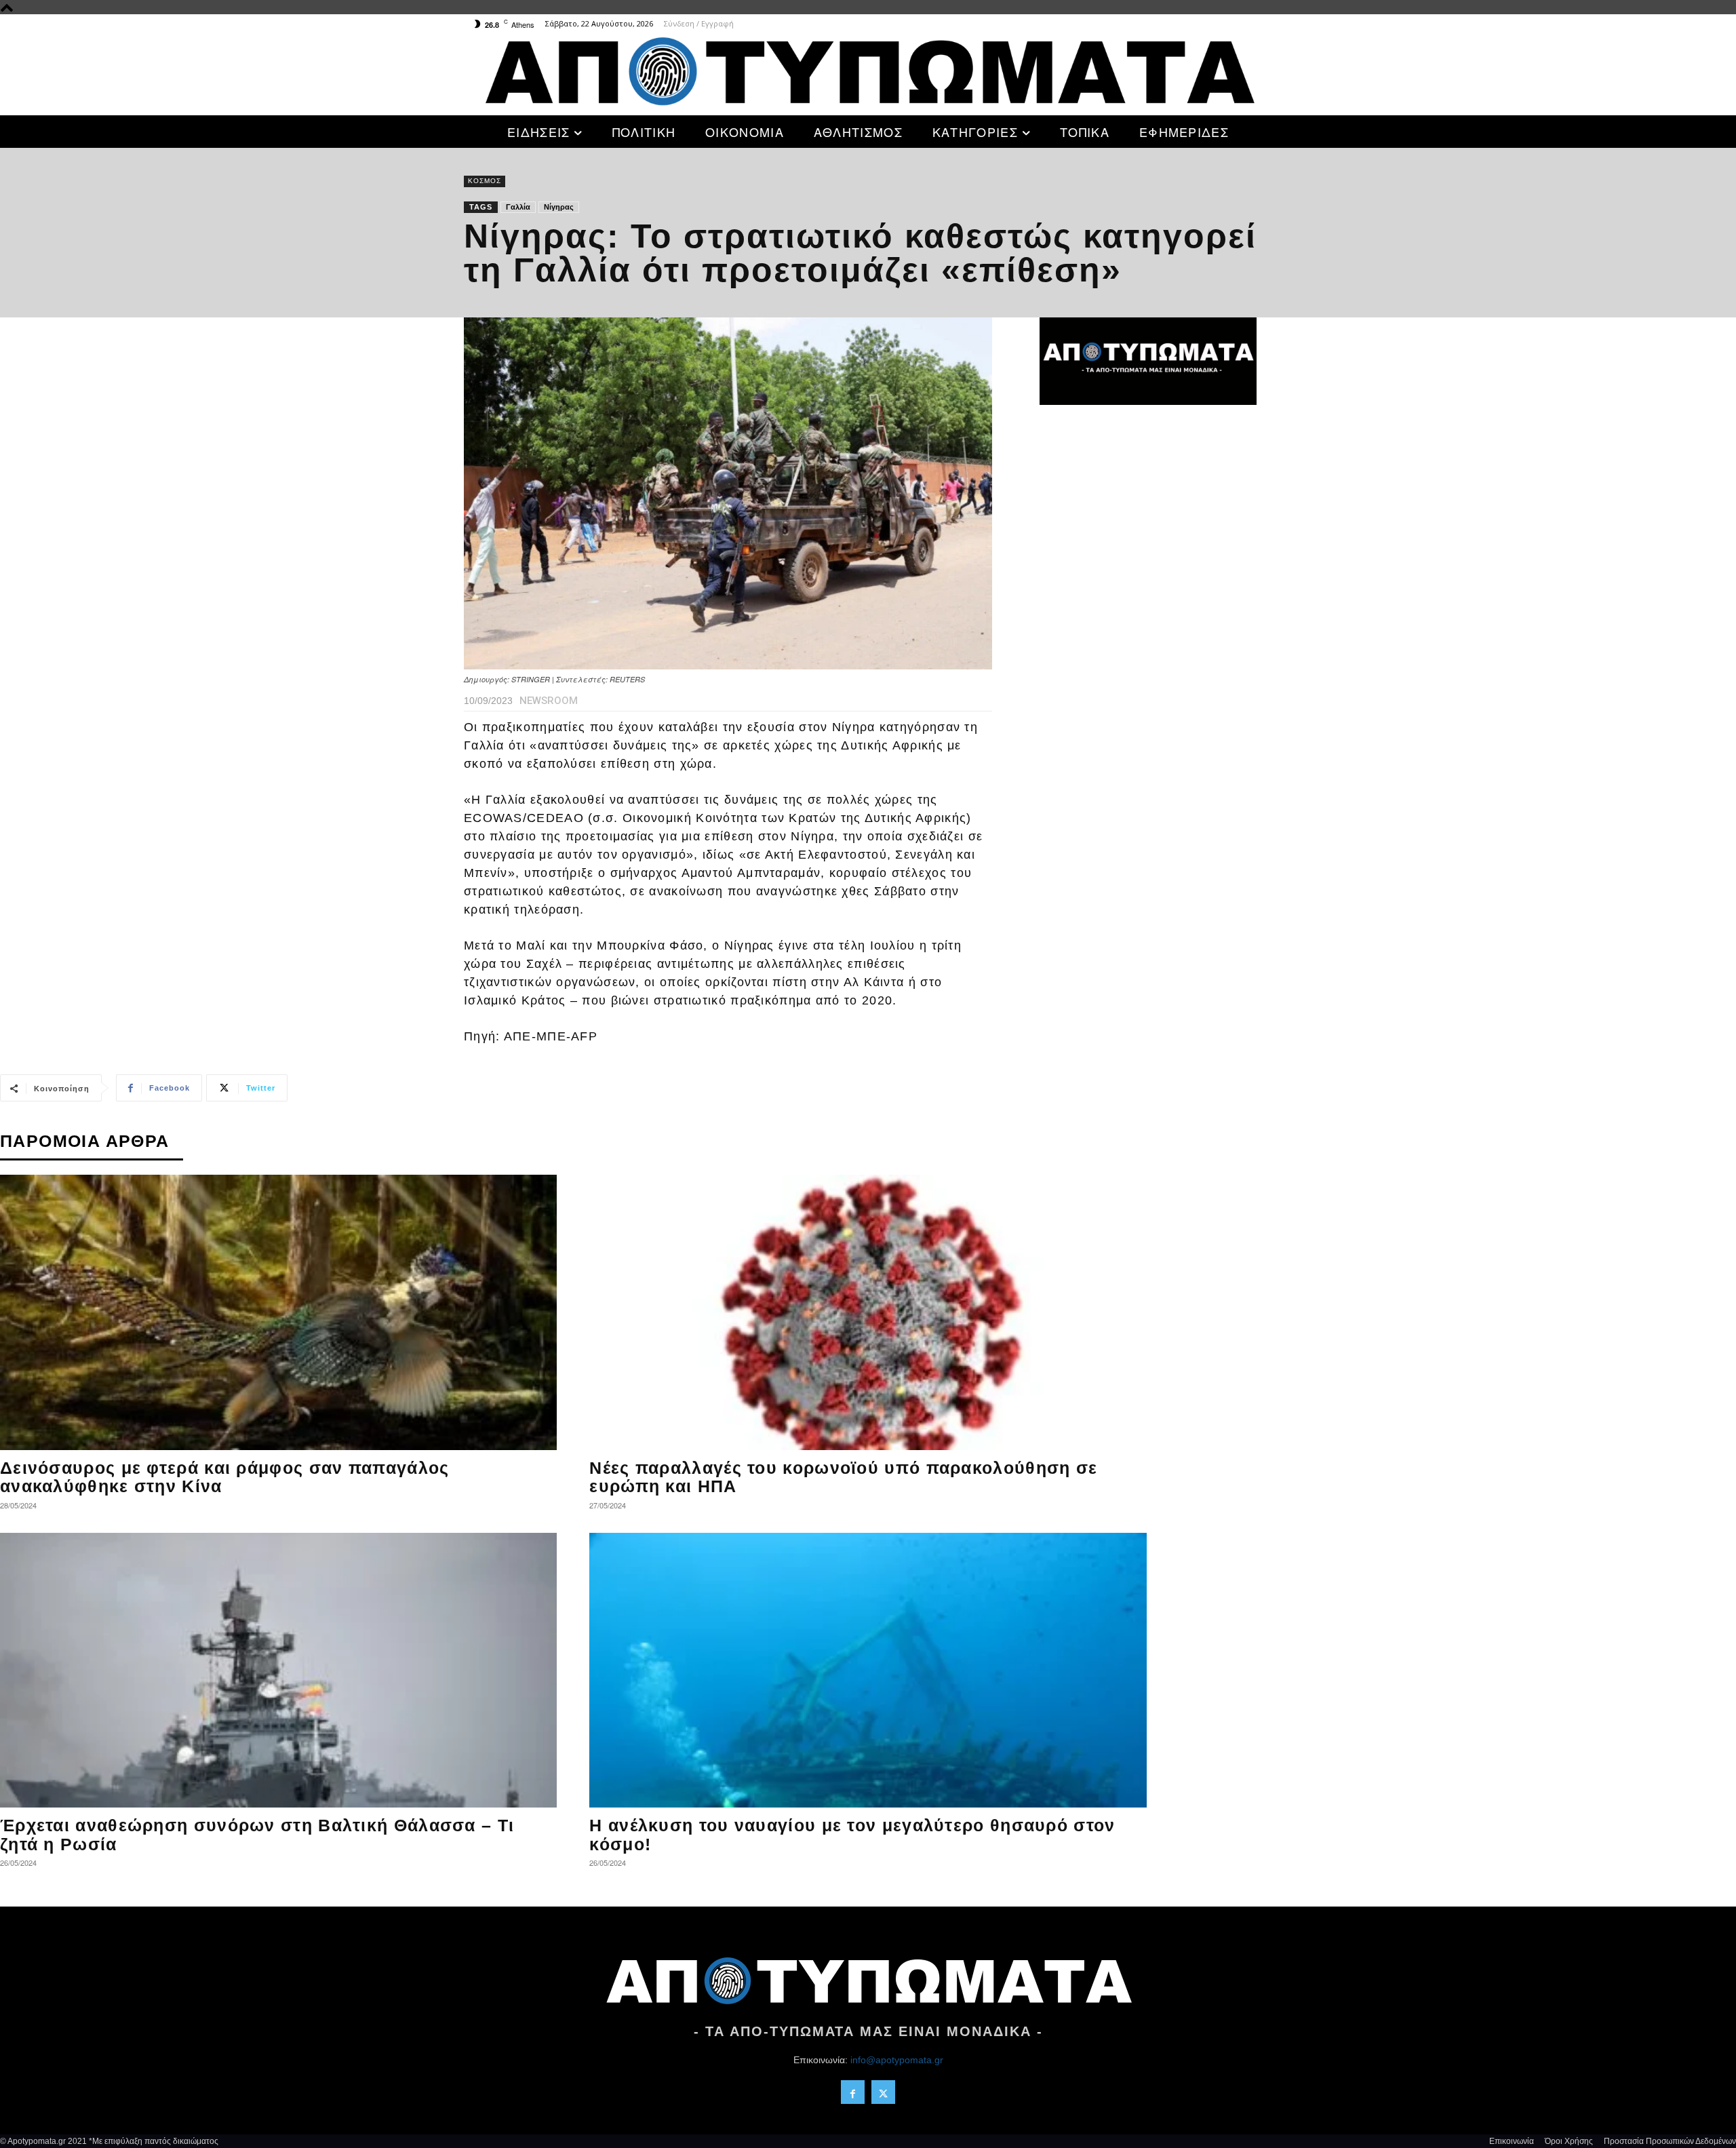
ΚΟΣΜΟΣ (485, 181)
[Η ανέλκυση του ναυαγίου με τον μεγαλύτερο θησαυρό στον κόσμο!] (868, 1671)
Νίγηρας (559, 207)
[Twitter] (883, 2092)
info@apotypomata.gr (897, 2060)
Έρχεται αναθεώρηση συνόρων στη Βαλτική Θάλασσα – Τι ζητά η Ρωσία (257, 1835)
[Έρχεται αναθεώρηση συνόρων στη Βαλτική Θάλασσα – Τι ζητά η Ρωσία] (278, 1671)
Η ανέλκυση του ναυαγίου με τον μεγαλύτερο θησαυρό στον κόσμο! (852, 1835)
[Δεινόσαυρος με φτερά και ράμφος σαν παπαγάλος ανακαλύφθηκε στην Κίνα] (278, 1312)
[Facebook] (853, 2092)
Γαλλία (518, 207)
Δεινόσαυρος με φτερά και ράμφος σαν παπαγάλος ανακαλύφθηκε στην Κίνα (225, 1477)
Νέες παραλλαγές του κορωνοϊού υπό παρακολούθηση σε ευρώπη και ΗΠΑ (843, 1477)
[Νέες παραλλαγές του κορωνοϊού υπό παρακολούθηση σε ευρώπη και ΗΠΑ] (868, 1312)
